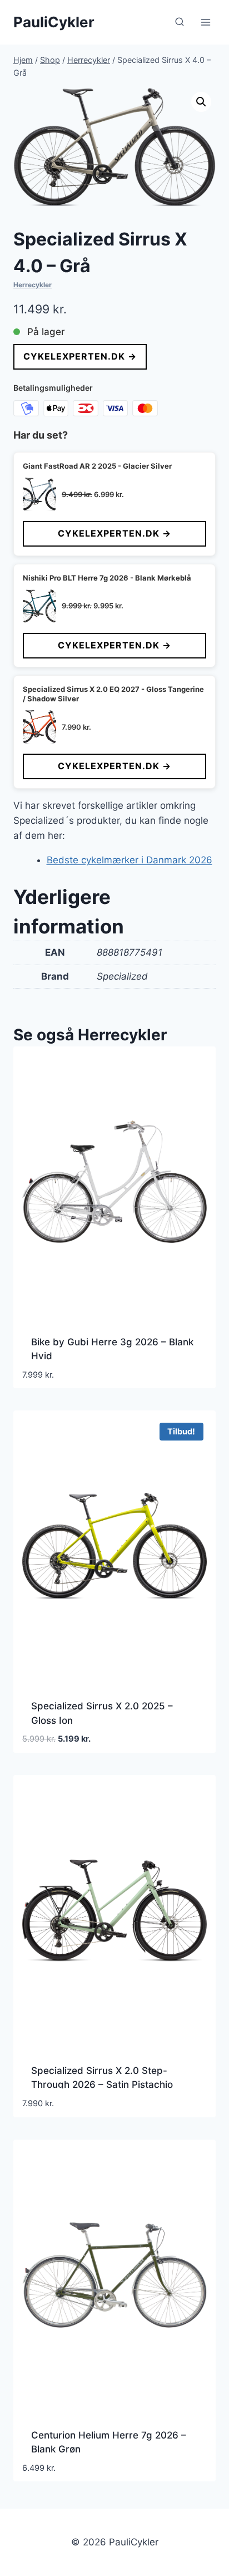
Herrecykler (33, 285)
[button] (201, 102)
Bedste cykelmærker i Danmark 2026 (130, 860)
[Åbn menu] (205, 22)
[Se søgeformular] (180, 22)
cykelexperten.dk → (80, 356)
